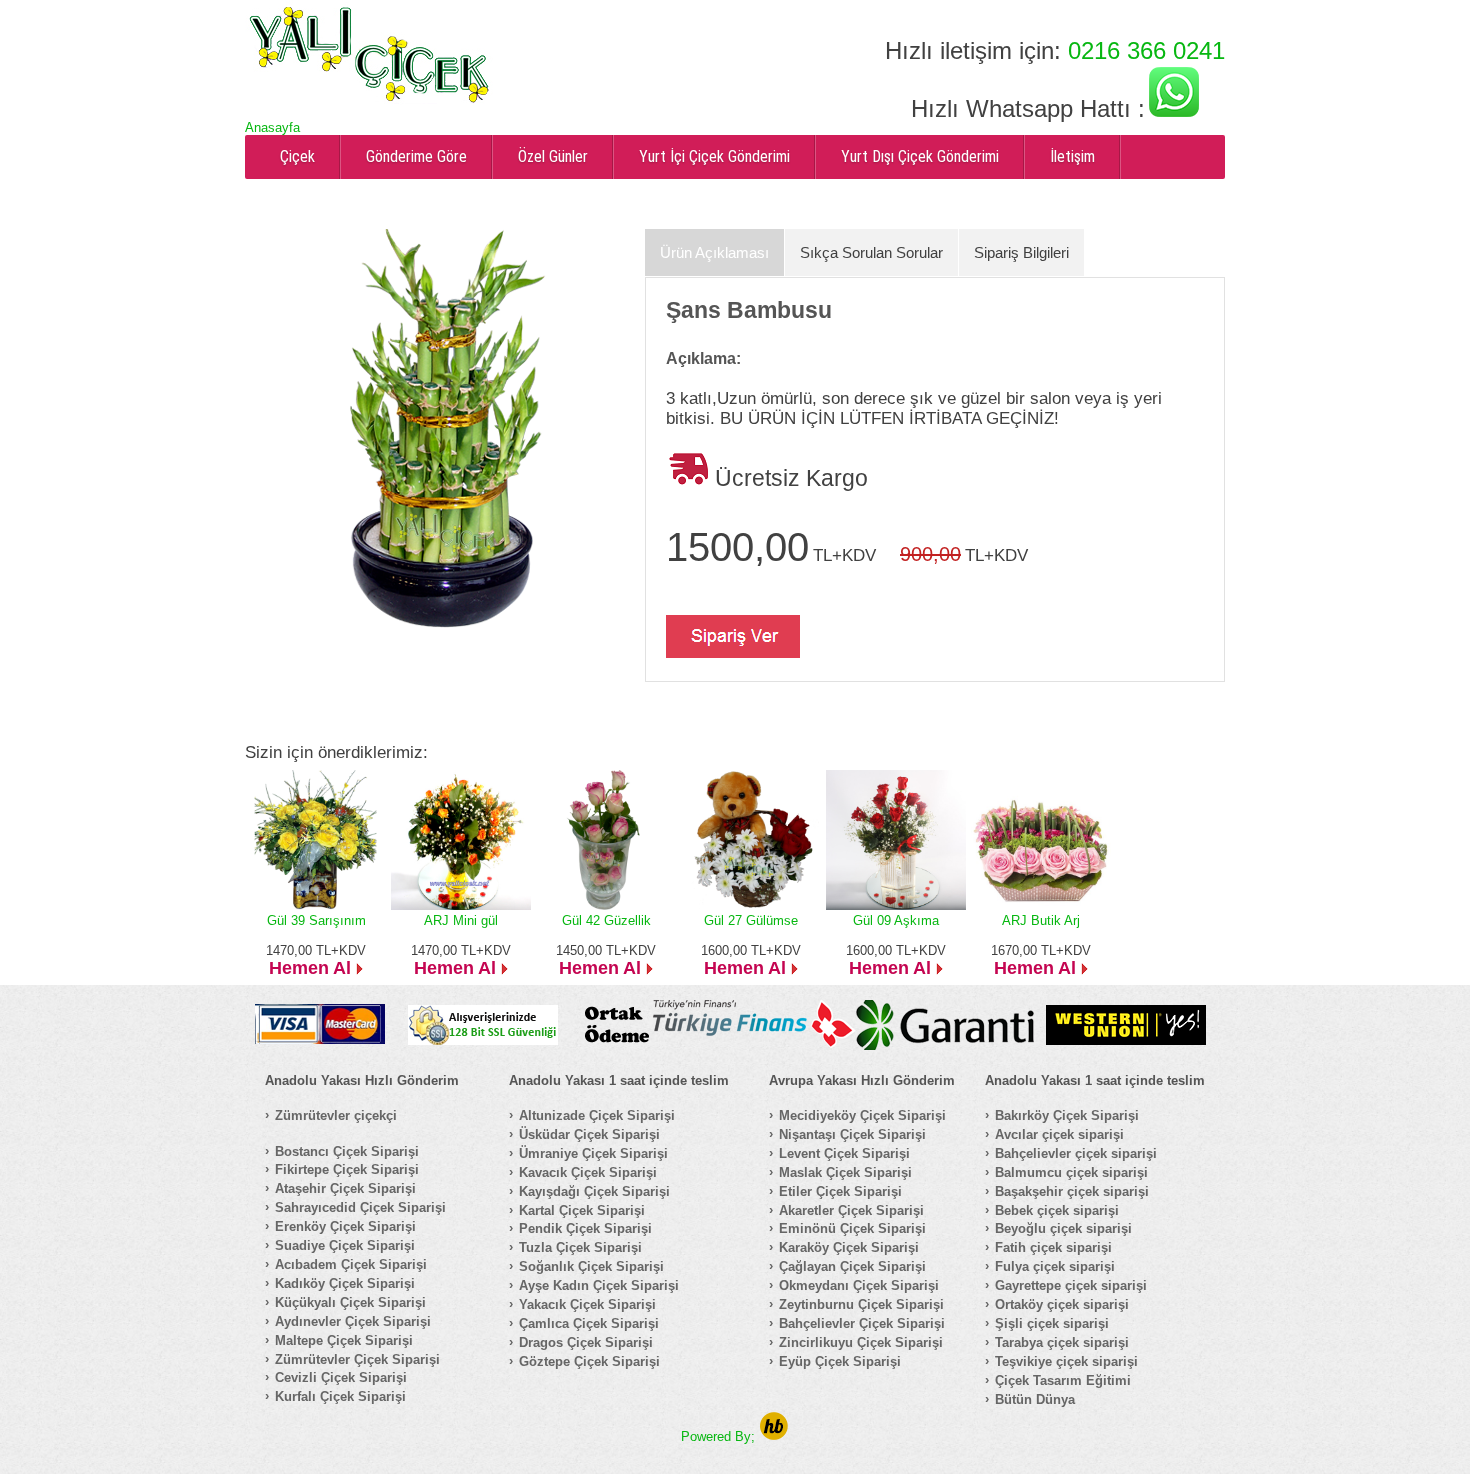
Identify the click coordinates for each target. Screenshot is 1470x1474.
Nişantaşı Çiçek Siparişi (852, 1134)
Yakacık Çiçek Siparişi (587, 1304)
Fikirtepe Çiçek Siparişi (347, 1169)
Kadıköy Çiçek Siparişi (345, 1283)
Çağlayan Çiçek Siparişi (852, 1266)
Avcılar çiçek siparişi (1059, 1134)
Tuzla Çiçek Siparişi (580, 1247)
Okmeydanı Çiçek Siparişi (859, 1285)
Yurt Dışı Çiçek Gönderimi (920, 156)
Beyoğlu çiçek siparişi (1063, 1228)
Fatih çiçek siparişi (1053, 1247)
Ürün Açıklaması (714, 252)
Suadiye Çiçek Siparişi (345, 1245)
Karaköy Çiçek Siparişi (849, 1247)
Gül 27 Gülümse (751, 920)
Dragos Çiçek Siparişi (586, 1342)
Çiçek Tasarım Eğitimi (1063, 1380)
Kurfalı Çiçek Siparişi (340, 1396)
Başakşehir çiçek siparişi (1072, 1191)
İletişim (1072, 156)
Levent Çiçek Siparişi (844, 1153)
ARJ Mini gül (461, 920)
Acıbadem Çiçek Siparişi (351, 1264)
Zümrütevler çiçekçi (336, 1115)
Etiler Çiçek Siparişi (840, 1191)
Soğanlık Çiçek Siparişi (591, 1266)
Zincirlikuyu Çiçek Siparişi (861, 1342)
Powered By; (720, 1436)
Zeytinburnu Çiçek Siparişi (861, 1304)
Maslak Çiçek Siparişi (845, 1172)
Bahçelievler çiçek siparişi (1076, 1153)
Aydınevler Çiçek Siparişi (353, 1321)
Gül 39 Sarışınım (316, 920)
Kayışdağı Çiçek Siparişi (594, 1191)
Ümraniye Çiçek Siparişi (593, 1153)
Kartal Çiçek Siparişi (582, 1210)
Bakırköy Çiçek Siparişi (1067, 1115)
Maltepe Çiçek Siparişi (344, 1340)
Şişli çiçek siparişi (1052, 1323)
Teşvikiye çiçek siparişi (1066, 1361)
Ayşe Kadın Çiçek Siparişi (599, 1285)
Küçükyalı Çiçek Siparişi (350, 1302)
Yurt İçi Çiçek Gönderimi (714, 156)
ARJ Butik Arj (1041, 920)
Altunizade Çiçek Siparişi (597, 1115)
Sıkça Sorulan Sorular (871, 252)
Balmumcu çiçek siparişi (1071, 1172)
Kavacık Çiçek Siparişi (588, 1172)
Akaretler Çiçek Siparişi (851, 1210)
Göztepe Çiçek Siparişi (589, 1361)
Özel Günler (553, 156)
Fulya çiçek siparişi (1055, 1266)
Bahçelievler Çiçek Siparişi (862, 1323)
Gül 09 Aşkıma (896, 920)
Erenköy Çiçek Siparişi (345, 1226)
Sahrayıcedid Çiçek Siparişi (360, 1207)
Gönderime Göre (416, 156)
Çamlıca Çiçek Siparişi (589, 1323)
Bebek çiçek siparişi (1057, 1210)
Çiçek (297, 156)
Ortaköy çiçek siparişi (1062, 1304)
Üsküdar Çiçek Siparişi (589, 1134)
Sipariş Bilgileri (1021, 252)
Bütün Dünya (1035, 1399)
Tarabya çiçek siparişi (1062, 1342)
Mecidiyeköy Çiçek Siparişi (862, 1115)
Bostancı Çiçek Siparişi (347, 1151)
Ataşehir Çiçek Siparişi (345, 1188)
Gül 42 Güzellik (606, 920)
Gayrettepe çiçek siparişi (1071, 1285)
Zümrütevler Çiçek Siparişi (357, 1359)
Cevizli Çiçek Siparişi (341, 1377)
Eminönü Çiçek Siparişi (852, 1228)
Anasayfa (272, 127)
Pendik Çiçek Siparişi (585, 1228)
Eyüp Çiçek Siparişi (840, 1361)
